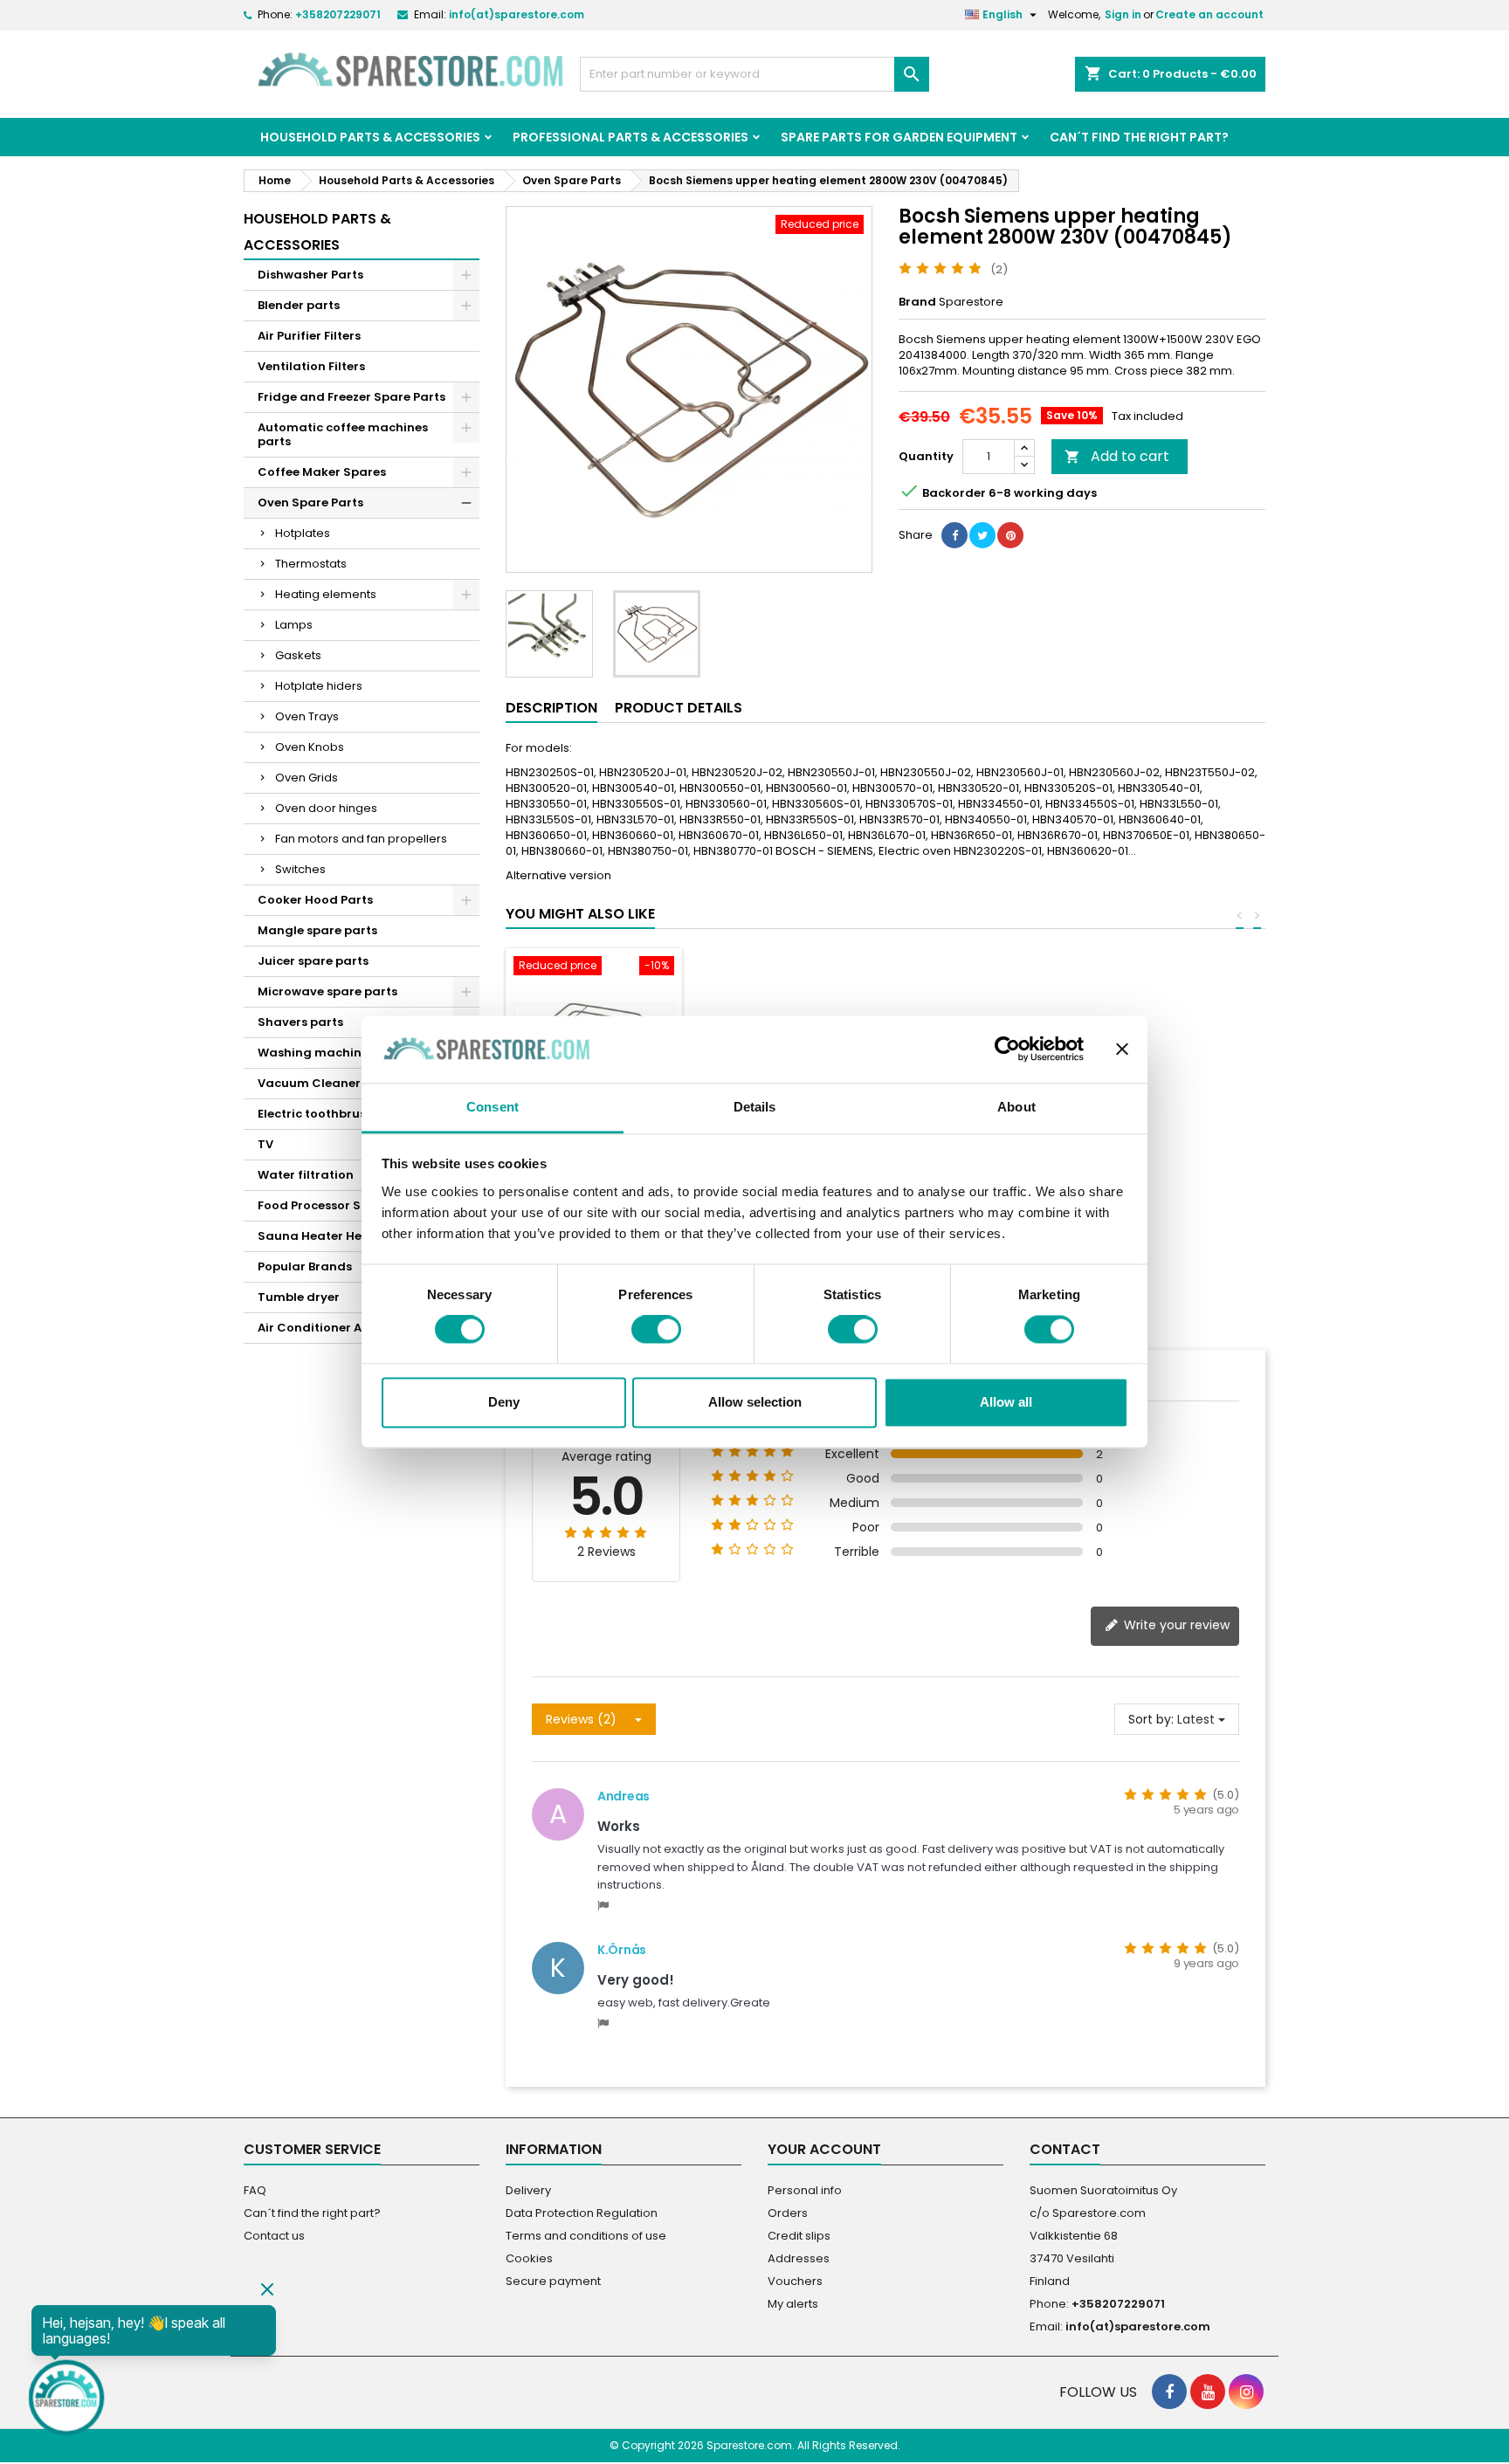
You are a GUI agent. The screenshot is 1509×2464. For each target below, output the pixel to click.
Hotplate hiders (319, 686)
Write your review (1175, 1625)
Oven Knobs (310, 747)
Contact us (274, 2236)
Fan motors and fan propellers (361, 839)
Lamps (294, 625)
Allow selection (755, 1402)
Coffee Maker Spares (322, 472)
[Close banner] (1122, 1050)
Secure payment (553, 2281)
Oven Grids (307, 778)
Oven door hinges (326, 808)
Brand (917, 302)
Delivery (528, 2190)
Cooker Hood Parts (315, 900)
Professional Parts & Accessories (630, 137)
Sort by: (1151, 1719)
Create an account (1209, 14)
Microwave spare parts (327, 991)
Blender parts (299, 305)
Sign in (1123, 14)
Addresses (799, 2258)
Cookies (529, 2258)
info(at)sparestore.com (517, 14)
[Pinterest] (1010, 535)
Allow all (1006, 1402)
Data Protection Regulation (582, 2213)
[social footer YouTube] (1208, 2392)
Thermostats (311, 564)
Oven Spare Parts (310, 502)
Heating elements (326, 594)
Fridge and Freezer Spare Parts (351, 397)
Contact (1065, 2149)
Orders (788, 2213)
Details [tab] (755, 1107)
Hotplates (303, 533)
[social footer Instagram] (1246, 2392)
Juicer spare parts (313, 961)
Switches (300, 869)
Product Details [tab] (679, 708)
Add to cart (1117, 456)
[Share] (954, 535)
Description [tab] (551, 708)
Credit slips (799, 2236)
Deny (504, 1402)
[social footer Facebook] (1169, 2392)
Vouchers (795, 2281)
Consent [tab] (493, 1107)
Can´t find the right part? (1139, 137)
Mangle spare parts (317, 930)
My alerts (793, 2304)
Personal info (805, 2190)
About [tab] (1016, 1107)
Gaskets (298, 655)
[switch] (656, 1330)
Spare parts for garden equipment (899, 137)
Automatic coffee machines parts (343, 434)
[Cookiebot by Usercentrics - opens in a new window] (1007, 1050)
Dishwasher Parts (310, 275)
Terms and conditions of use (586, 2236)
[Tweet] (982, 535)
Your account (824, 2149)
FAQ (255, 2190)
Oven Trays (307, 716)
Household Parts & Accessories (370, 137)
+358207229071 (338, 14)
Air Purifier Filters (309, 336)
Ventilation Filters (311, 366)
